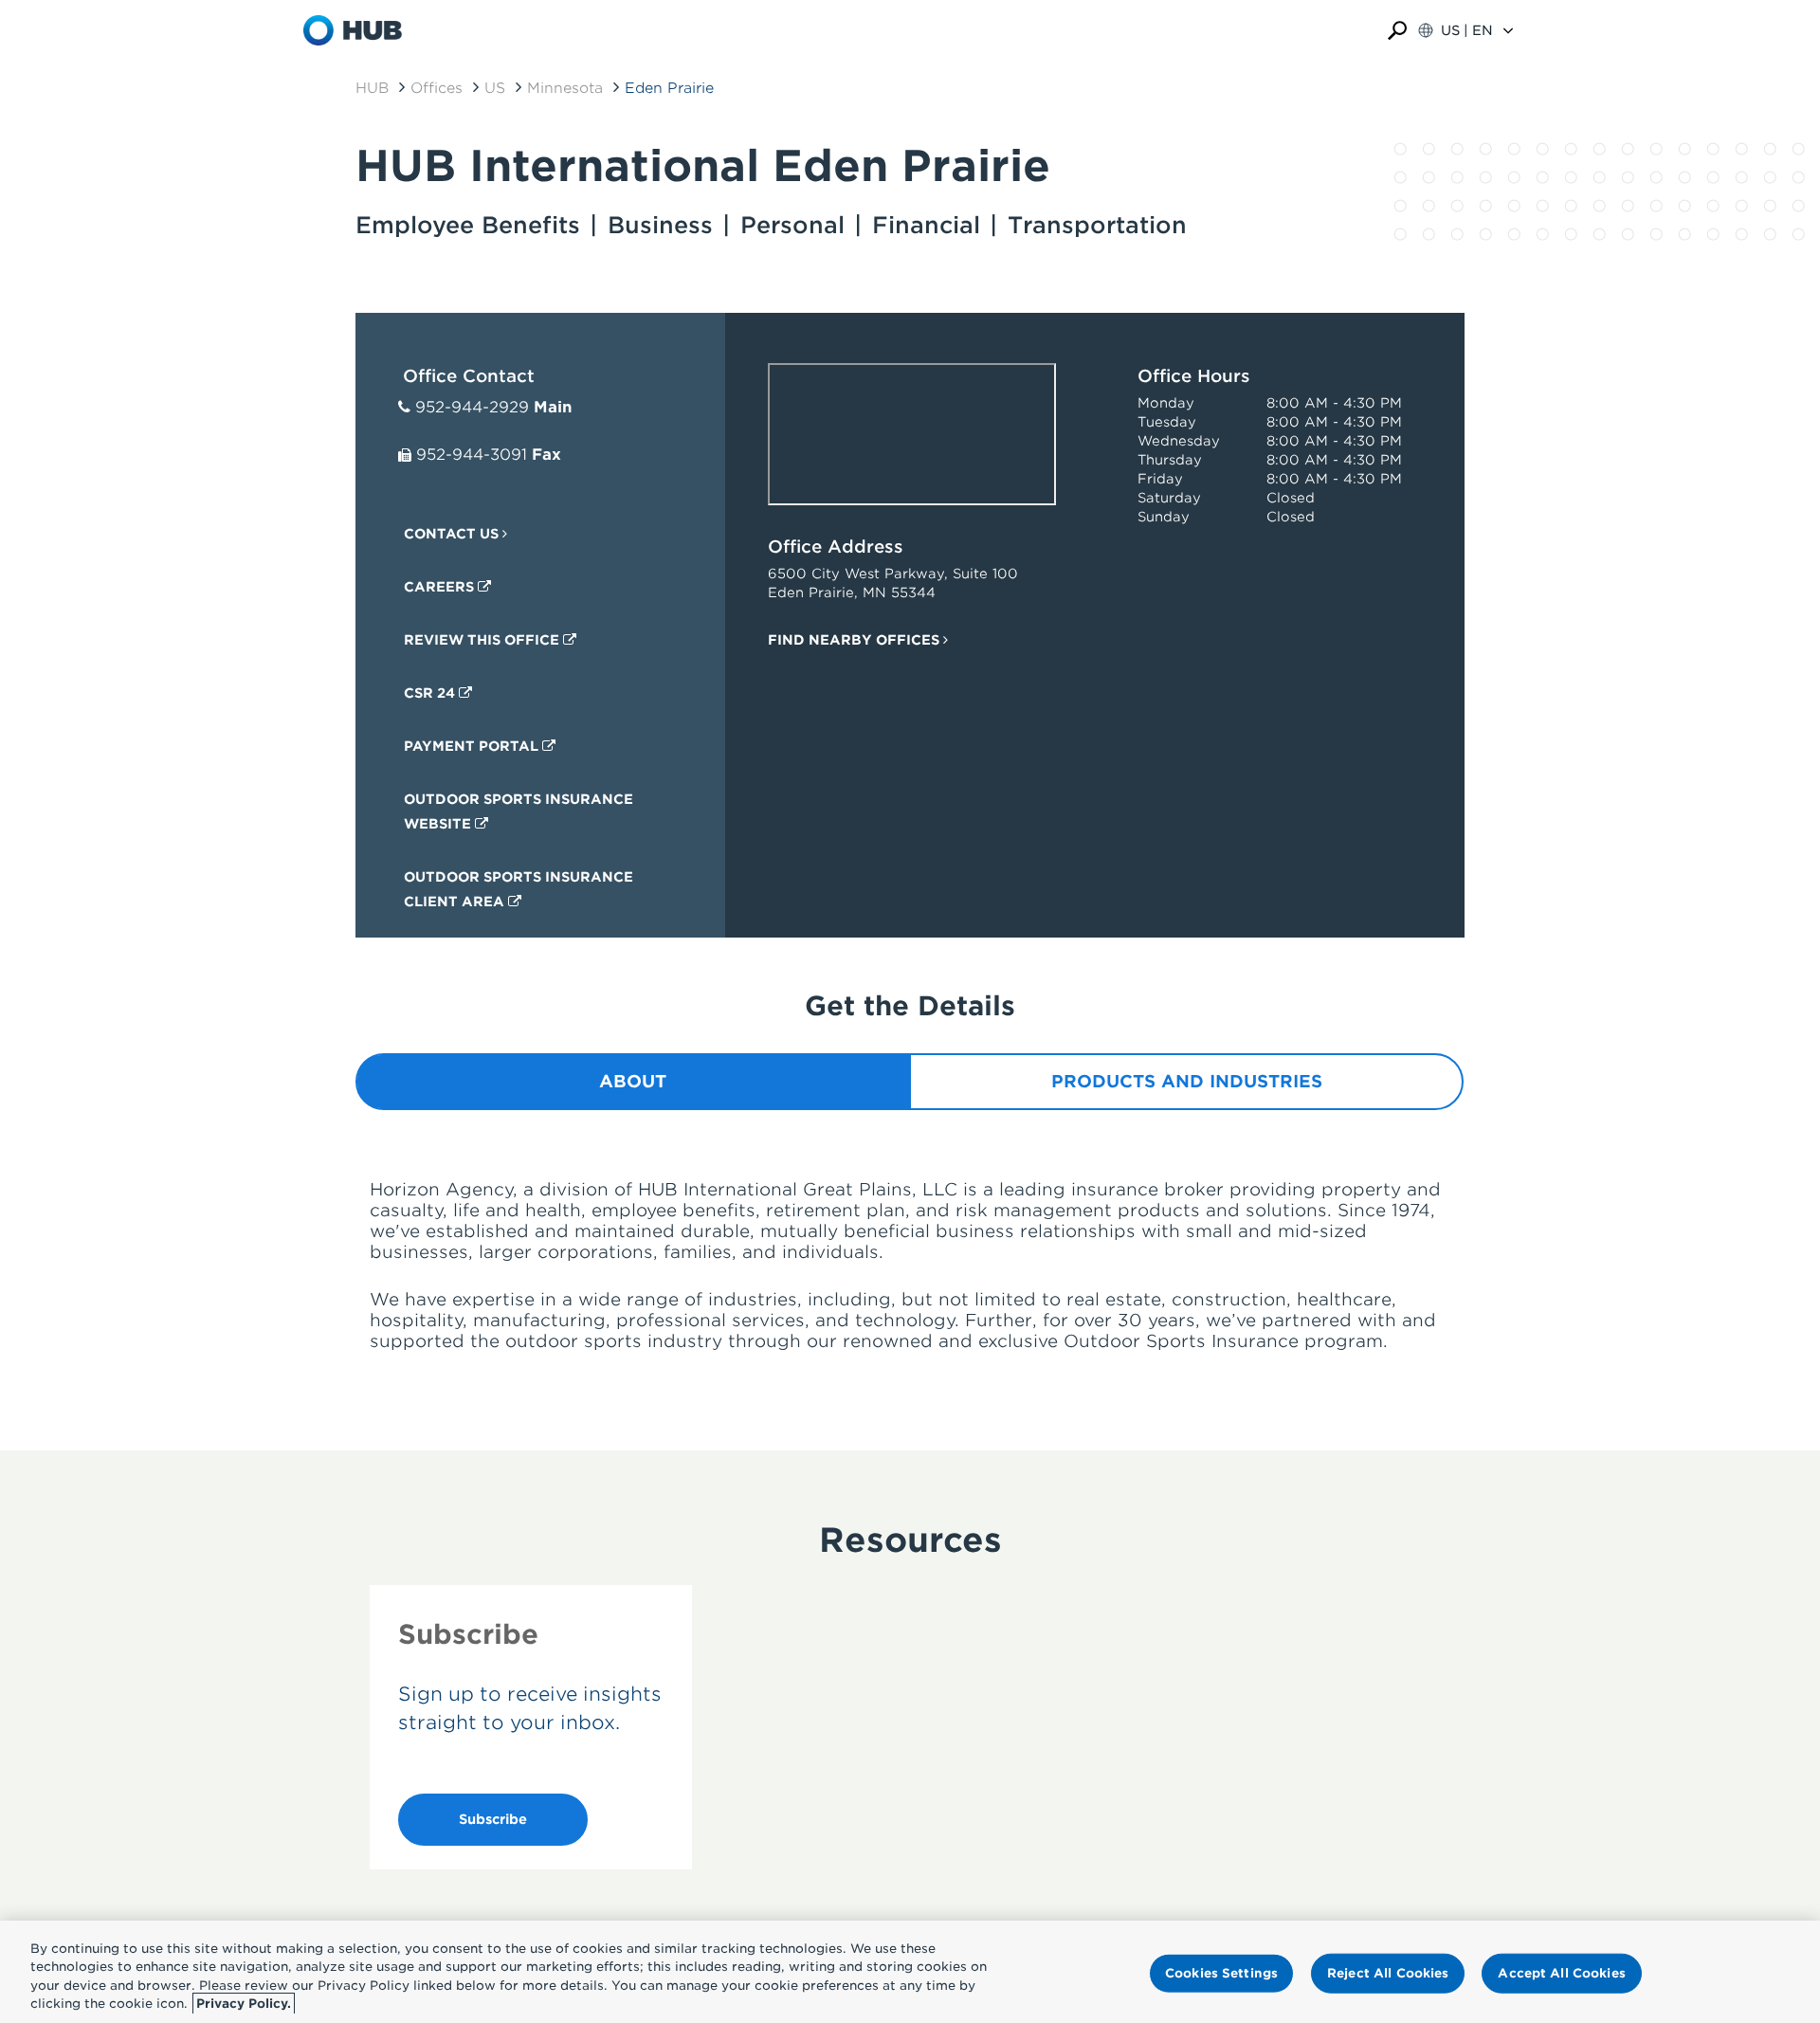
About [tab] (633, 1081)
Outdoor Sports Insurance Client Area (519, 889)
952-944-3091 (472, 455)
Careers (441, 587)
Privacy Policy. (244, 2004)
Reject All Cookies (1388, 1973)
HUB (372, 88)
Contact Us (453, 534)
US (495, 88)
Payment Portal (473, 746)
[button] (1397, 31)
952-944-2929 (472, 407)
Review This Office (483, 640)
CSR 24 (431, 693)
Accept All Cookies (1561, 1973)
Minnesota (565, 88)
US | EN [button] (1467, 30)
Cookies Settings (1221, 1973)
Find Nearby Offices (855, 640)
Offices (437, 88)
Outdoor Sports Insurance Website (519, 811)
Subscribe (493, 1819)
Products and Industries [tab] (1187, 1081)
